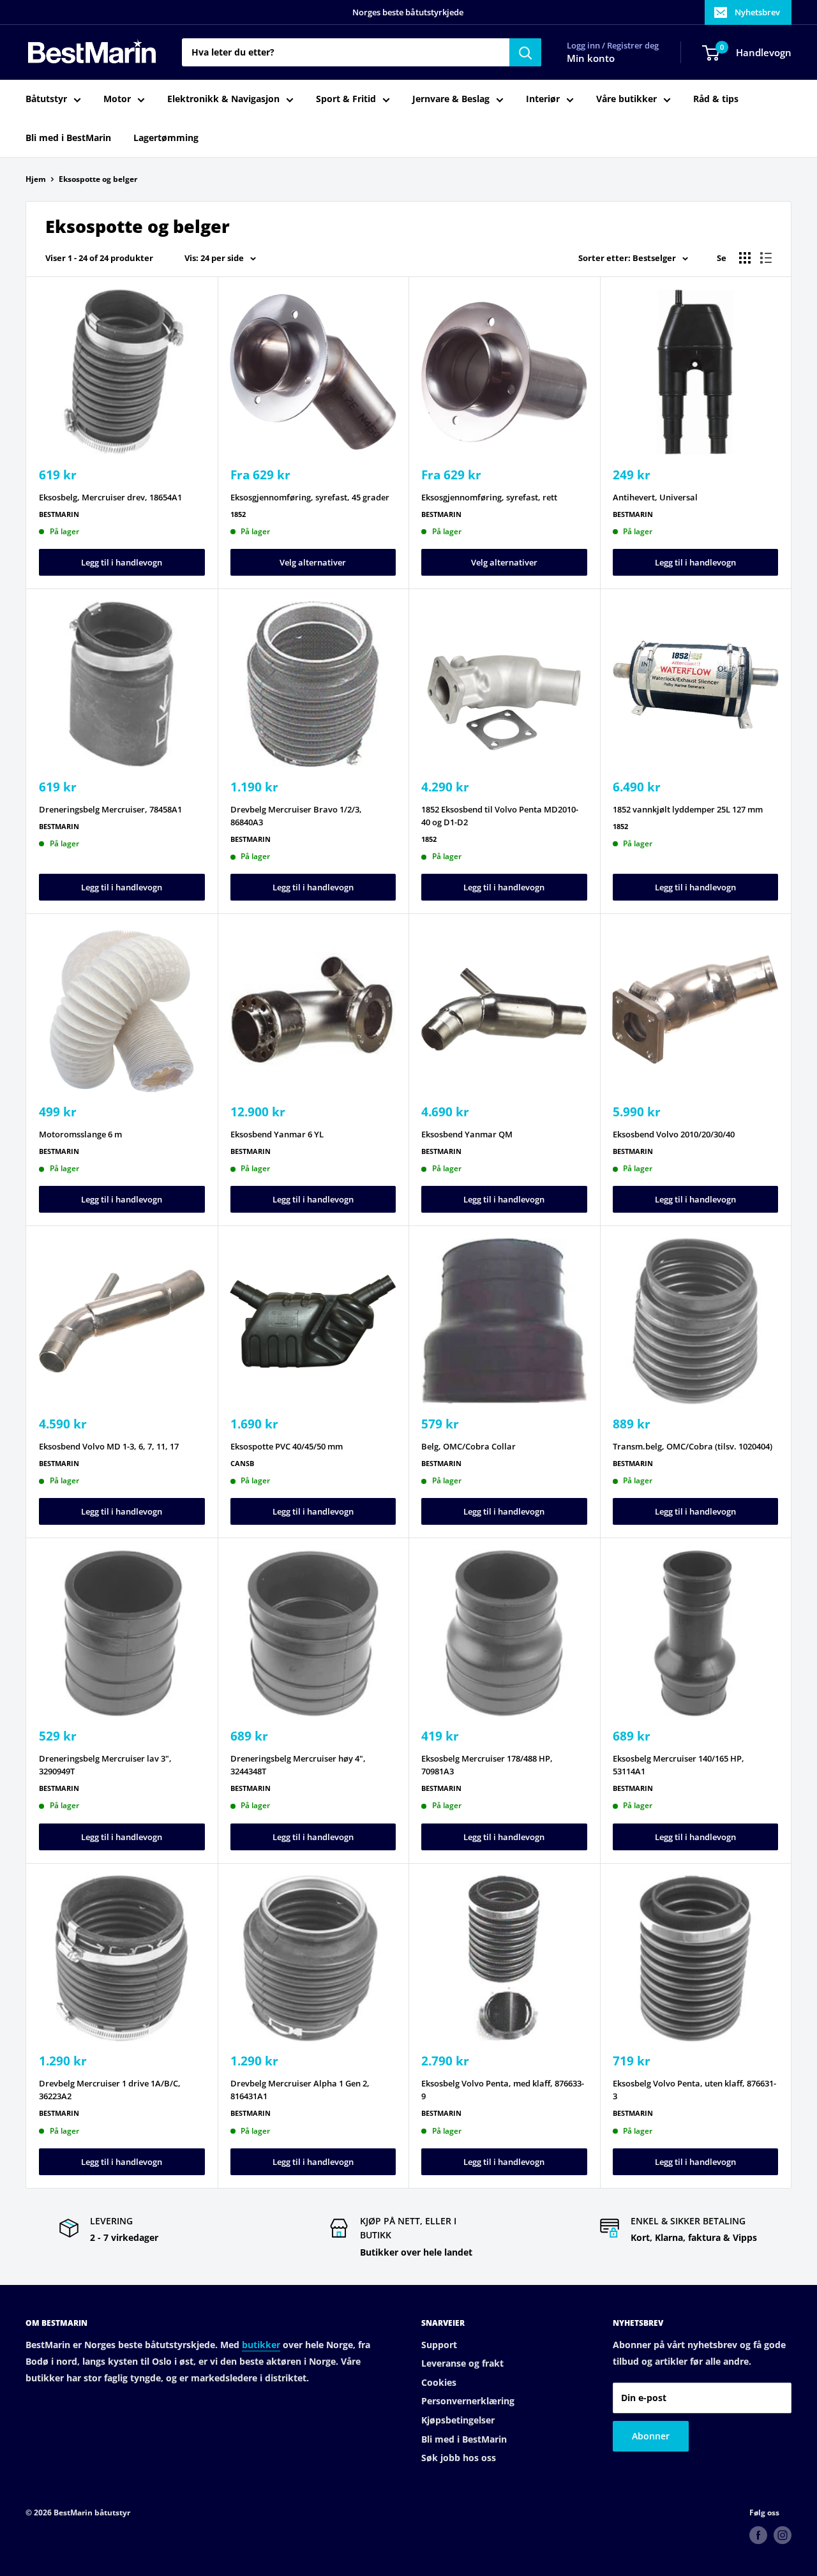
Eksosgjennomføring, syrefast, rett (489, 497)
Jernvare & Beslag (451, 99)
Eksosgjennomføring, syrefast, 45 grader (310, 497)
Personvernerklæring (468, 2401)
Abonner (651, 2436)
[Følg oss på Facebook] (758, 2535)
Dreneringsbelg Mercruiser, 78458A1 (110, 809)
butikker (261, 2345)
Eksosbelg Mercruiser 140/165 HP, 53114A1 (678, 1765)
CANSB (242, 1463)
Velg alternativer (313, 562)
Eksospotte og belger (98, 179)
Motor (117, 99)
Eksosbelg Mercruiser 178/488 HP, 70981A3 (487, 1765)
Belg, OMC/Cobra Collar (468, 1446)
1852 (238, 514)
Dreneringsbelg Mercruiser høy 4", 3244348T (298, 1765)
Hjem (36, 179)
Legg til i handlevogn (122, 562)
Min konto (591, 59)
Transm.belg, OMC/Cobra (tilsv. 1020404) (693, 1446)
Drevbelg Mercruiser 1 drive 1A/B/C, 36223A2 (110, 2090)
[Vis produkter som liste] (766, 258)
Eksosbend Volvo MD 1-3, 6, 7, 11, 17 (109, 1446)
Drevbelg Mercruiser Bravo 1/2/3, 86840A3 (296, 816)
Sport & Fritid (346, 99)
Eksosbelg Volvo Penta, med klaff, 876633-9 (503, 2090)
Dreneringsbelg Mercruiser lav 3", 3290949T (105, 1765)
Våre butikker (626, 99)
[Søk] (525, 52)
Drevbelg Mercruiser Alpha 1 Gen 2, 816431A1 (300, 2090)
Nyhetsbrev (757, 12)
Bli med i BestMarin (68, 138)
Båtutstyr (46, 99)
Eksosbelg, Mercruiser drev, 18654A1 (110, 497)
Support (439, 2345)
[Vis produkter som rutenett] (745, 258)
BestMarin (59, 514)
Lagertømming (166, 138)
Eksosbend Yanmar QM (467, 1134)
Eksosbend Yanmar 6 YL (277, 1134)
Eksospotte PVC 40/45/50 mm (287, 1446)
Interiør (543, 99)
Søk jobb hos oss (459, 2458)
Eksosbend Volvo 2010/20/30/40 (674, 1134)
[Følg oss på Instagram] (783, 2535)
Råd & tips (716, 99)
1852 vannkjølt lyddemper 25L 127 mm (688, 809)
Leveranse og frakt (462, 2363)
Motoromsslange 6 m (80, 1134)
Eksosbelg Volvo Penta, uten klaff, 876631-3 (694, 2090)
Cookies (439, 2382)
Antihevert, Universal (655, 497)
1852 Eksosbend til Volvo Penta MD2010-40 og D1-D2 (500, 816)
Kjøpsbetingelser (458, 2420)
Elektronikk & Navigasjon (223, 99)
